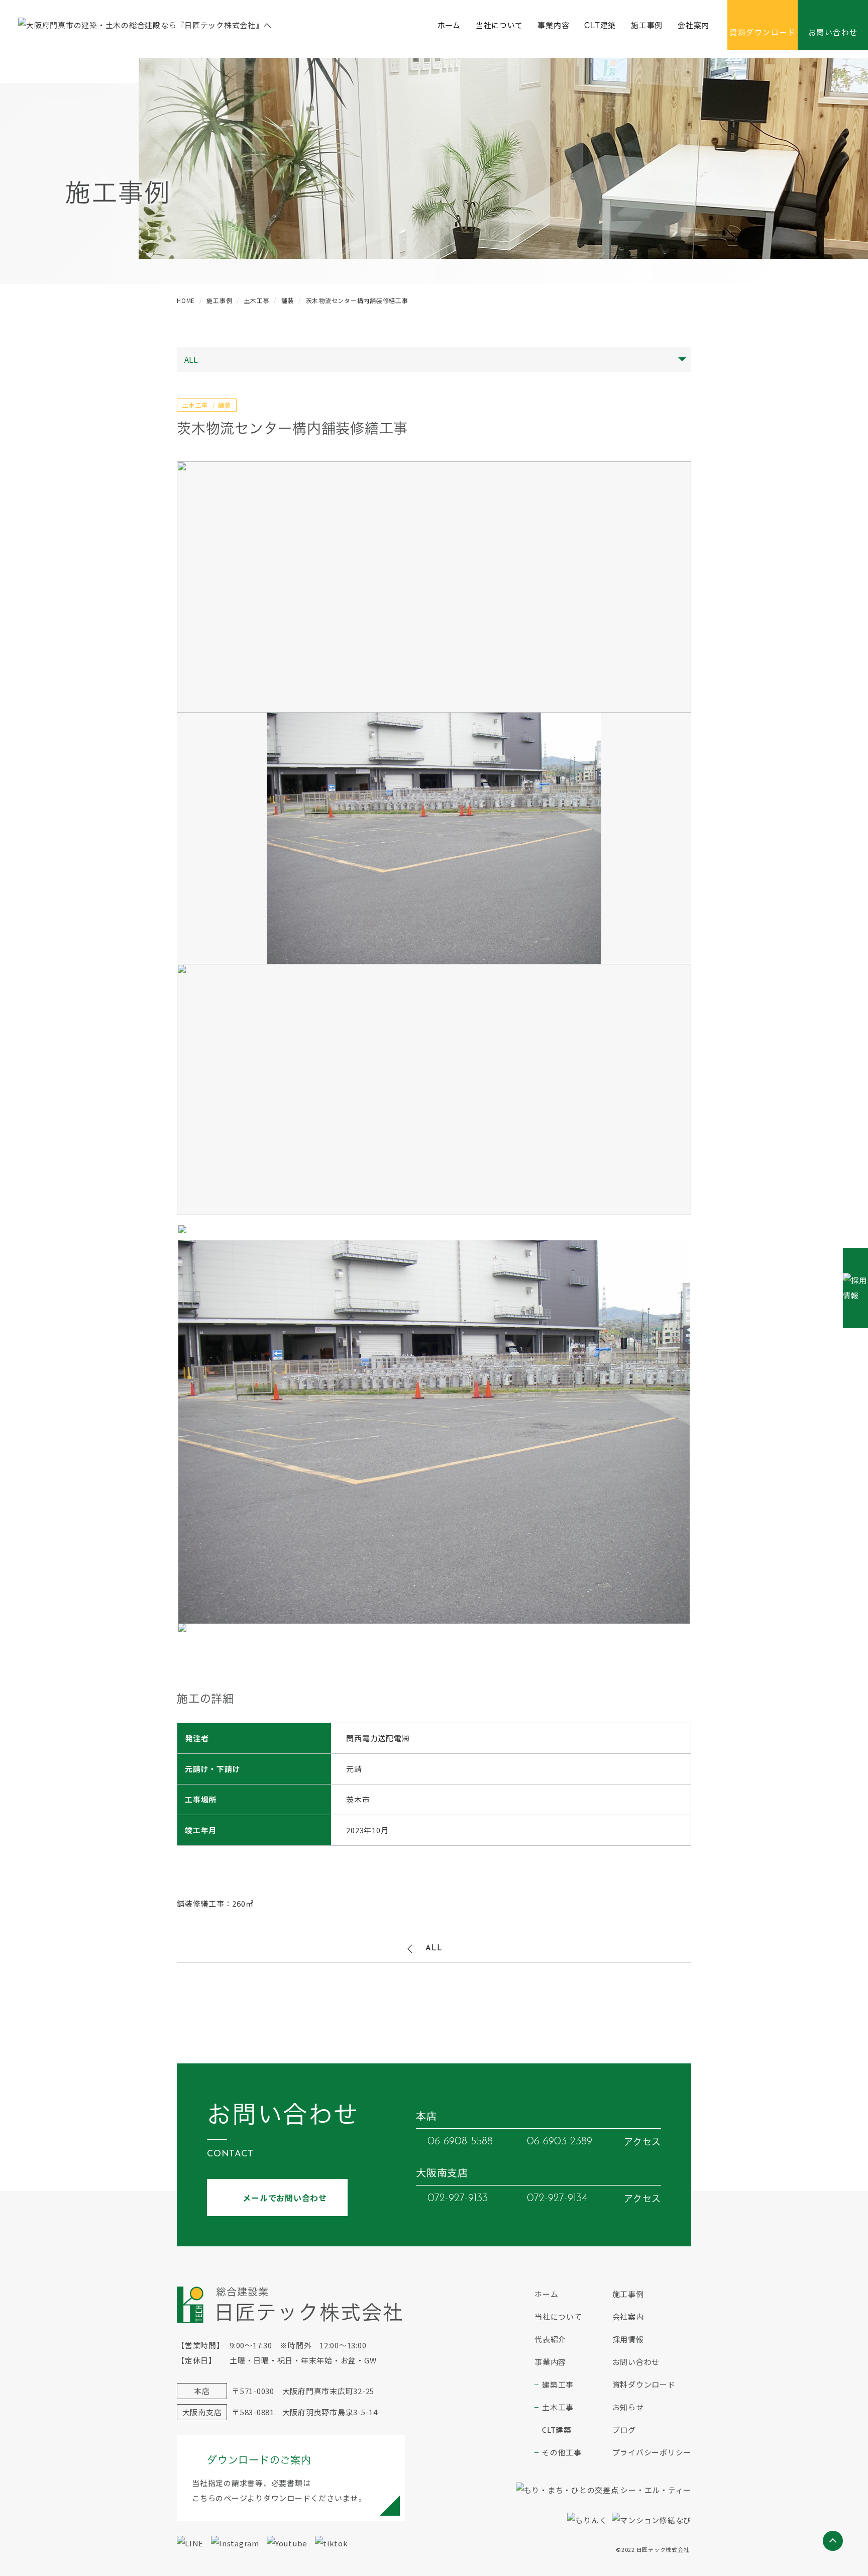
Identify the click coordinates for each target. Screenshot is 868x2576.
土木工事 (558, 2407)
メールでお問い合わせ (285, 2198)
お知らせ (628, 2407)
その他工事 (562, 2452)
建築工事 (558, 2384)
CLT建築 (600, 25)
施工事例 (647, 25)
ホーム (449, 25)
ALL (434, 1949)
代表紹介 (550, 2339)
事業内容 (553, 25)
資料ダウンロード (644, 2384)
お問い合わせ (636, 2362)
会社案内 (693, 25)
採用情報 (628, 2339)
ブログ (624, 2430)
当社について (499, 25)
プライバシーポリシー (652, 2452)
